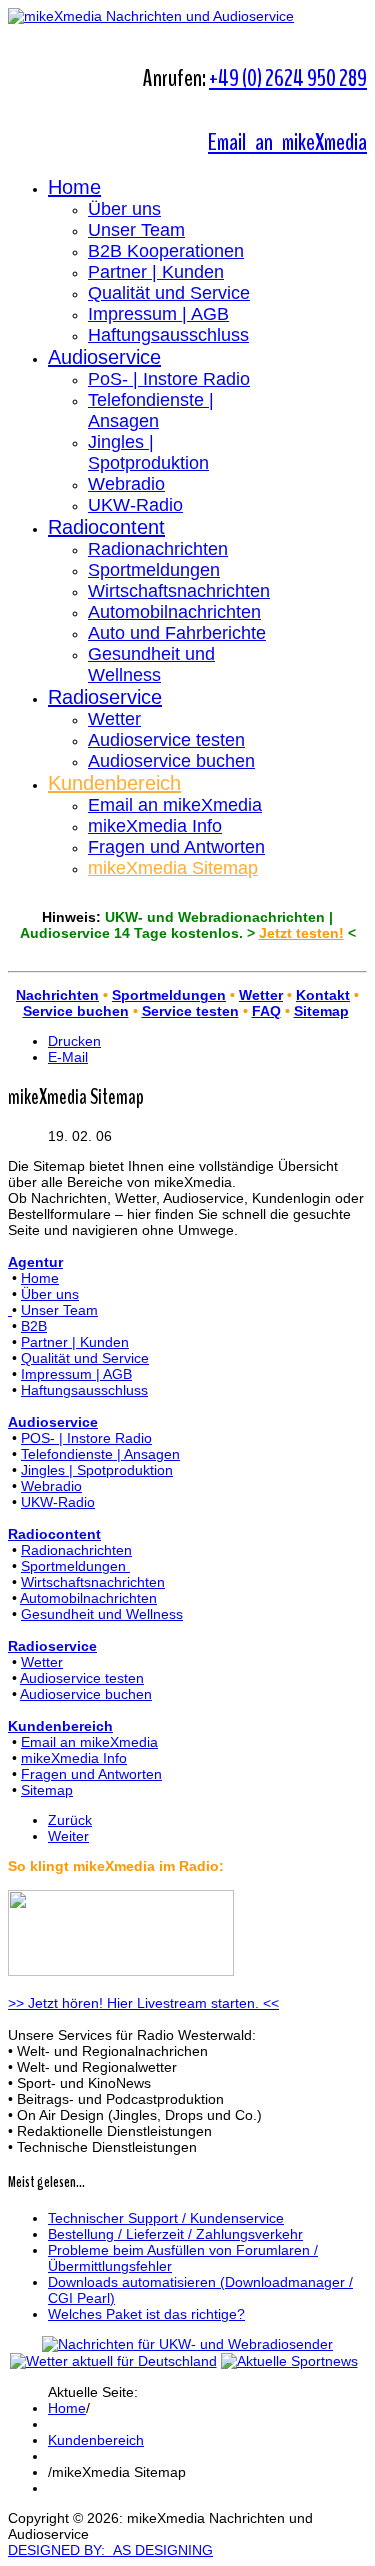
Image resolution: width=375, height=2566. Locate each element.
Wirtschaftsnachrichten (179, 591)
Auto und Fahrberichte (177, 633)
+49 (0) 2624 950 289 (288, 78)
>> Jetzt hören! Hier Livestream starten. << (143, 2003)
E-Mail (68, 1057)
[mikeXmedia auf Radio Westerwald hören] (121, 1971)
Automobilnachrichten (174, 612)
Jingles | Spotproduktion (148, 452)
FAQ (266, 1011)
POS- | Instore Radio (86, 1438)
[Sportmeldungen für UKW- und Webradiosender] (289, 2361)
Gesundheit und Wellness (151, 664)
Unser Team (136, 230)
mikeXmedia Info (155, 826)
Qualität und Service (169, 293)
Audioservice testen (166, 740)
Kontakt (323, 995)
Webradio (126, 484)
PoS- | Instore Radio (169, 379)
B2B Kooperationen (166, 251)
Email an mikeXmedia (287, 142)
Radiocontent (106, 527)
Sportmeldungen (154, 570)
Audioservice (104, 357)
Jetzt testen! (301, 933)
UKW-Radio (135, 505)
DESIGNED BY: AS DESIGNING (110, 2550)
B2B (34, 1326)
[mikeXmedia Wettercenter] (113, 2361)
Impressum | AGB (158, 314)
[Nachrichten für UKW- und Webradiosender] (187, 2344)
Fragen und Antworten (176, 847)
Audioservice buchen (171, 761)
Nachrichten (57, 995)
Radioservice (105, 697)
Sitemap (321, 1011)
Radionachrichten (158, 549)
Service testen (190, 1011)
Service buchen (76, 1011)
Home (74, 187)
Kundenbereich (114, 783)
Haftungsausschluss (168, 335)
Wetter (114, 719)
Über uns (124, 209)
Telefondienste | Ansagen (151, 410)
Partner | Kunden (156, 272)
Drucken (74, 1041)
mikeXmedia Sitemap (173, 868)
